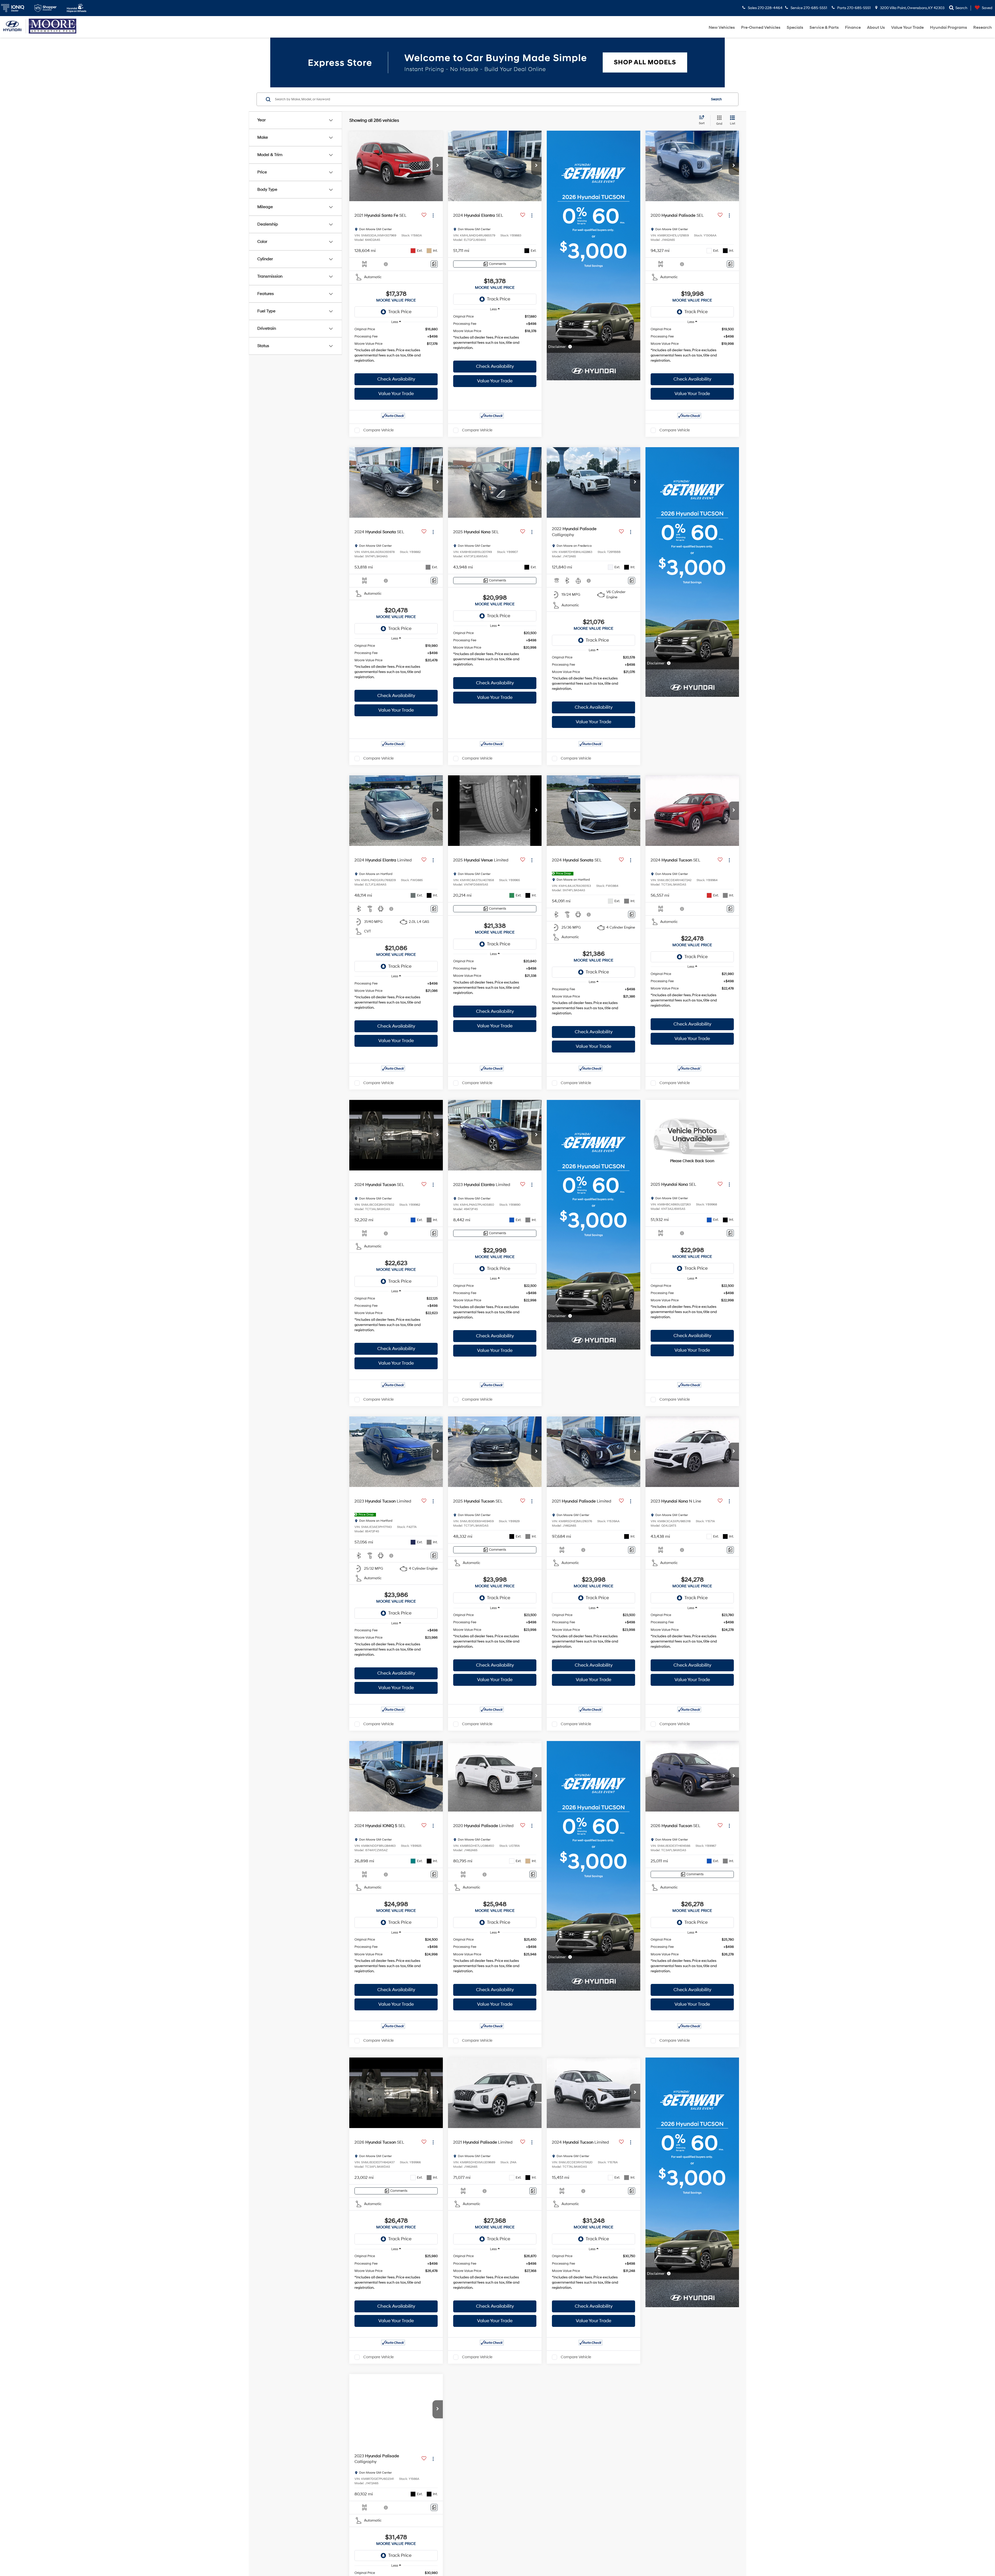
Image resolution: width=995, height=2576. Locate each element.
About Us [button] (876, 27)
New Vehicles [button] (722, 27)
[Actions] (433, 215)
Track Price (400, 312)
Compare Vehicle (378, 430)
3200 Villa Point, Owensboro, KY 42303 (912, 8)
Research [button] (983, 27)
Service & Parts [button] (824, 27)
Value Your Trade (907, 27)
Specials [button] (795, 27)
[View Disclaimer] (386, 264)
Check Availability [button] (396, 379)
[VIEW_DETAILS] (692, 1135)
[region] (396, 349)
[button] (438, 166)
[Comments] (434, 264)
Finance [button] (853, 27)
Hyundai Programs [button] (948, 27)
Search (716, 99)
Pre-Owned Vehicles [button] (761, 27)
